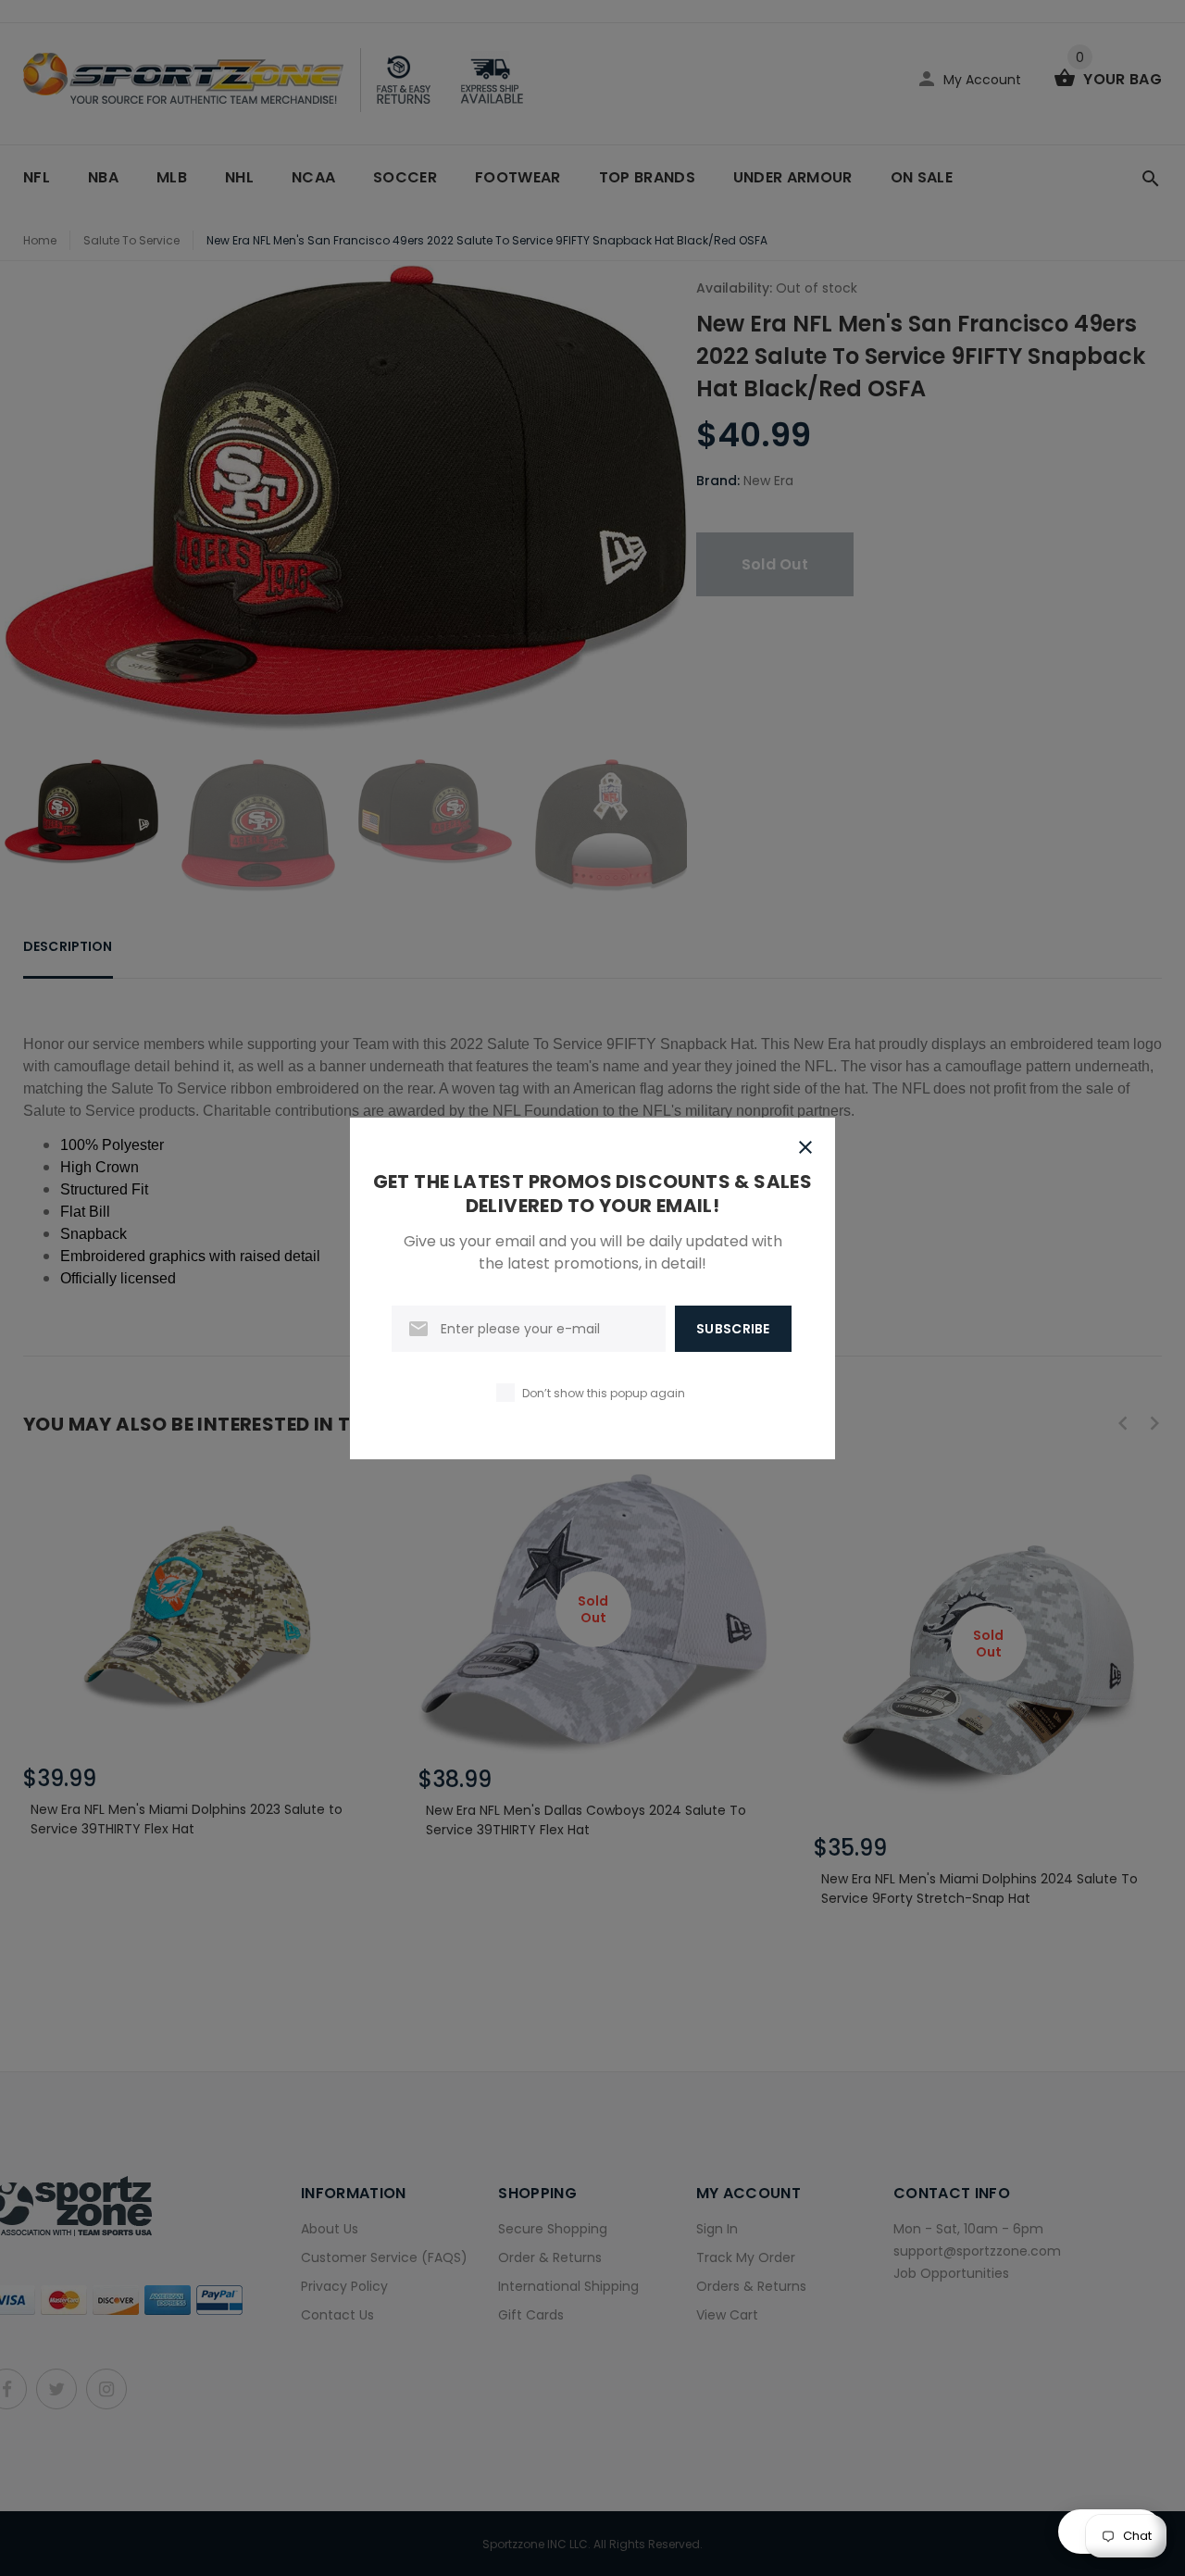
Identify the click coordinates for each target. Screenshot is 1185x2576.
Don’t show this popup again (604, 1393)
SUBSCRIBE (733, 1329)
